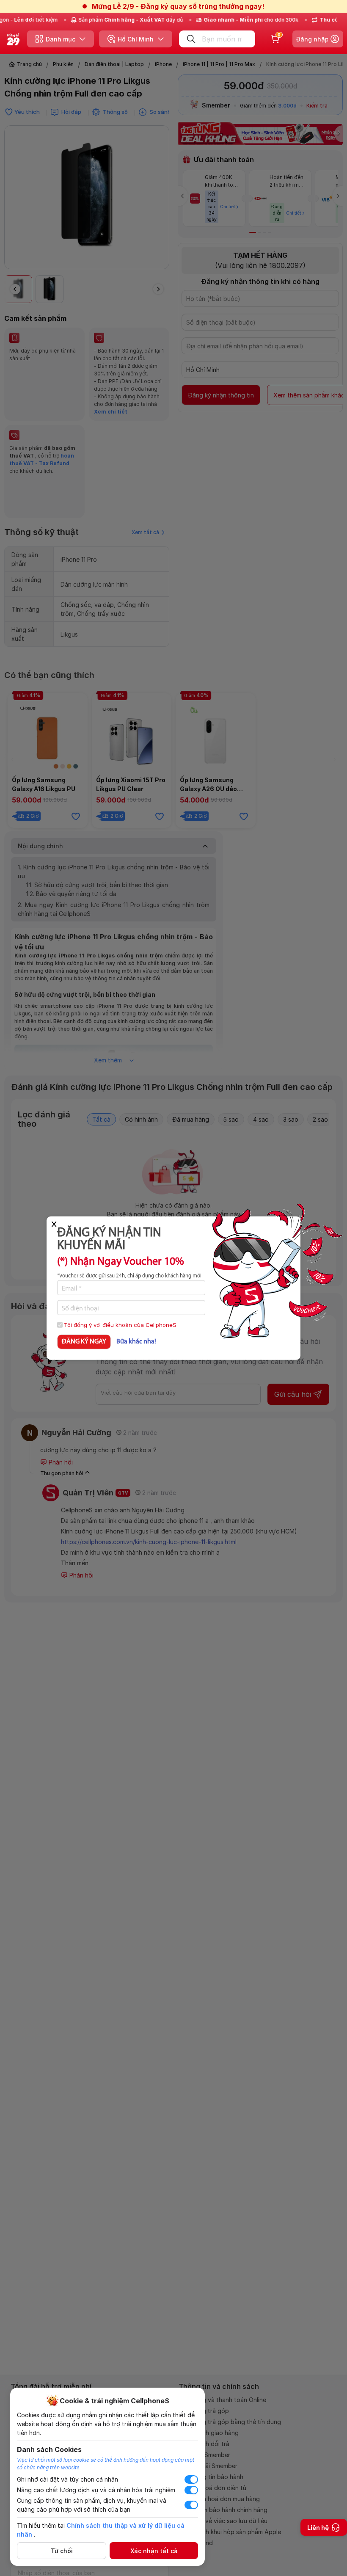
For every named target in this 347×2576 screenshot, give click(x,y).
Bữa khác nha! (136, 1342)
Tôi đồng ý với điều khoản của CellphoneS (120, 1324)
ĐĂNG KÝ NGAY (84, 1342)
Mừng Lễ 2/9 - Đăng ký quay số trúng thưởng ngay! (178, 6)
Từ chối (62, 2551)
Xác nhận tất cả (154, 2551)
